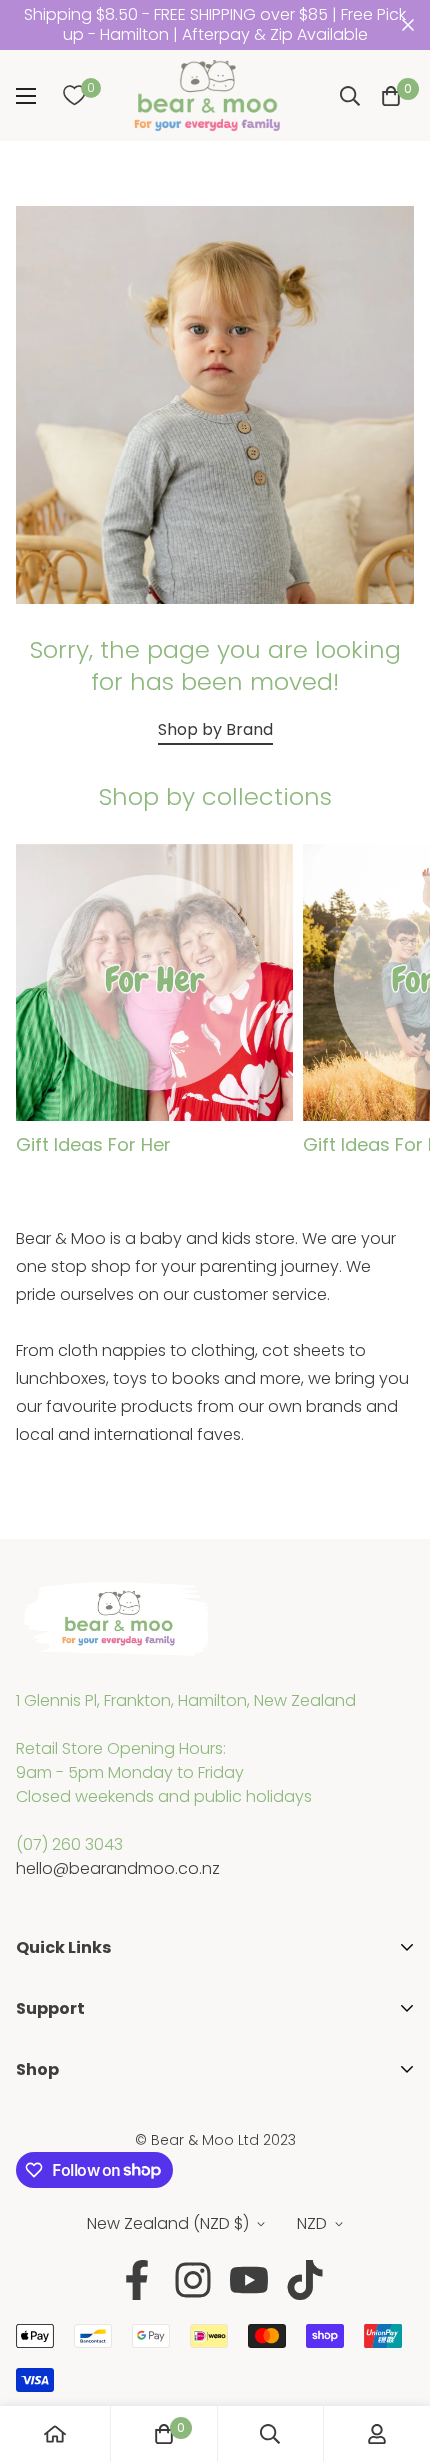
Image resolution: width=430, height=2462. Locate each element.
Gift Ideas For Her (93, 1144)
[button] (391, 96)
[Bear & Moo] (207, 95)
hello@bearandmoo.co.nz (118, 1868)
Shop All (46, 2123)
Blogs (37, 2094)
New (32, 2187)
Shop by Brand (215, 729)
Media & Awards (79, 2033)
